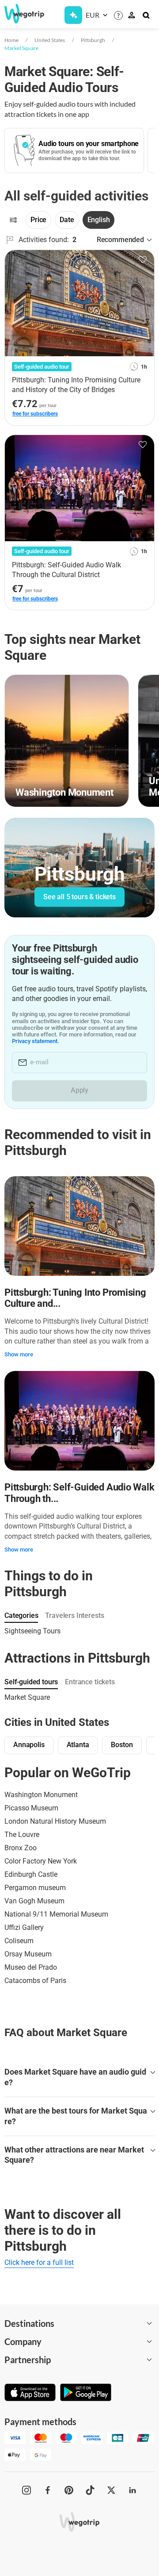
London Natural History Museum (55, 1821)
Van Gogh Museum (34, 1901)
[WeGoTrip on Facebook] (48, 2490)
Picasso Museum (31, 1808)
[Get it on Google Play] (86, 2393)
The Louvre (22, 1835)
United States (50, 40)
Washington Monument (41, 1795)
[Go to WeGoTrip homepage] (20, 14)
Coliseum (19, 1941)
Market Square (21, 48)
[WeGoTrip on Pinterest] (69, 2490)
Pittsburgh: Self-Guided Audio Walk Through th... (79, 1493)
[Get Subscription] (73, 15)
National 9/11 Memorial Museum (56, 1914)
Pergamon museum (35, 1888)
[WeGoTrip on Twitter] (111, 2490)
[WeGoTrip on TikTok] (90, 2490)
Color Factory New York (41, 1861)
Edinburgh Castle (31, 1874)
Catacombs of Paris (35, 1981)
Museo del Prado (31, 1967)
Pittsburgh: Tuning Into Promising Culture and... (75, 1298)
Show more (19, 1354)
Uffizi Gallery (24, 1927)
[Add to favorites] (143, 260)
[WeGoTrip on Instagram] (26, 2490)
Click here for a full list (39, 2262)
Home (11, 40)
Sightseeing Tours (32, 1631)
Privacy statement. (36, 1041)
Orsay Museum (28, 1954)
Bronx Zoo (21, 1848)
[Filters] (13, 220)
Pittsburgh (93, 40)
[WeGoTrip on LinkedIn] (132, 2490)
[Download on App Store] (30, 2393)
